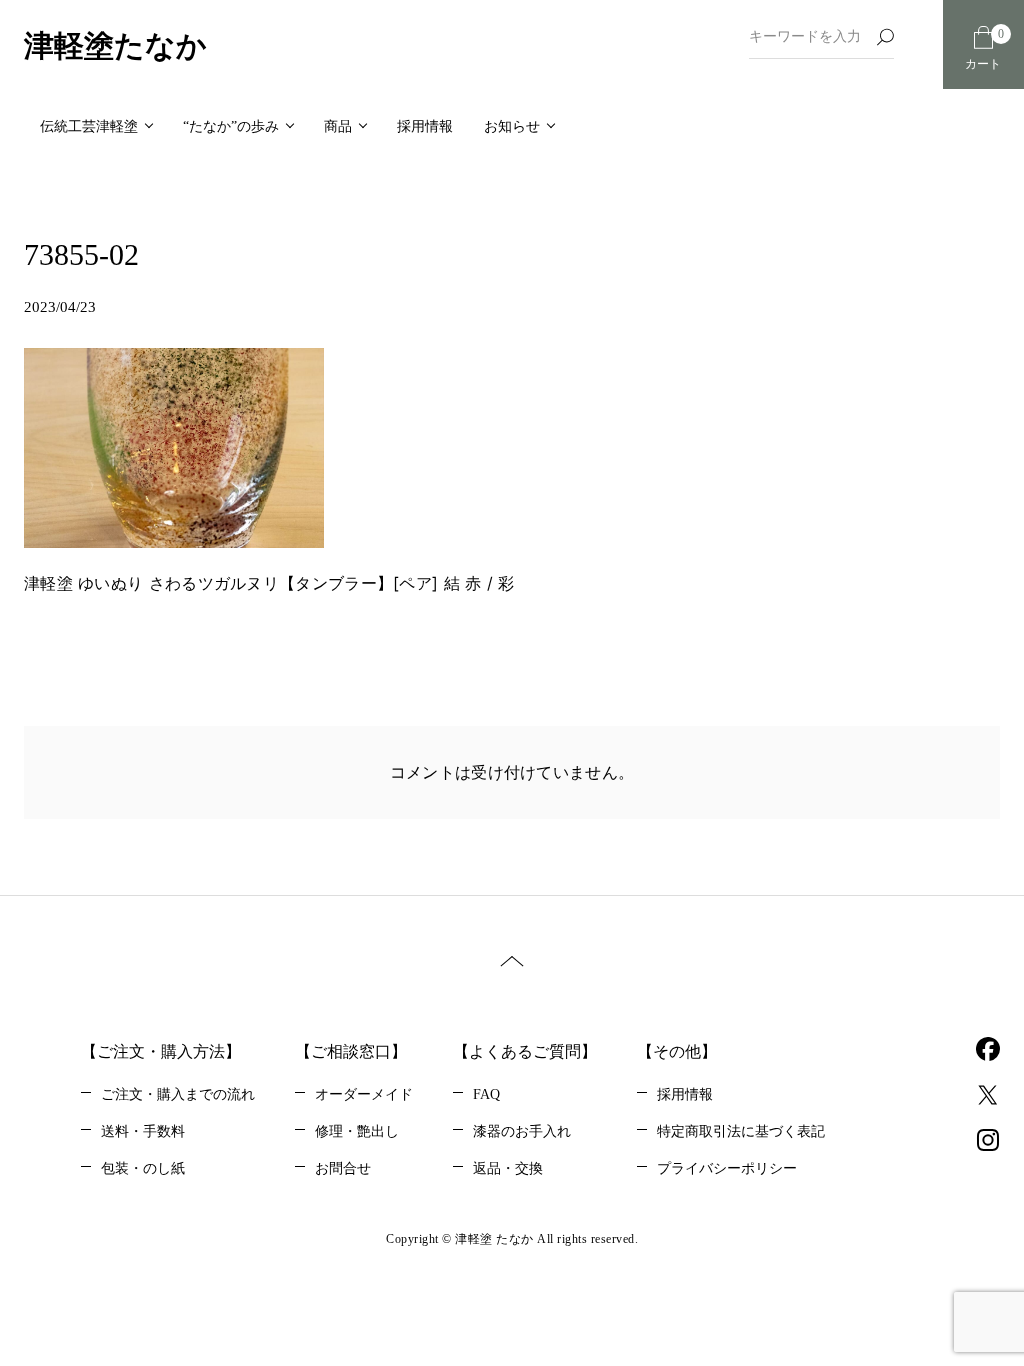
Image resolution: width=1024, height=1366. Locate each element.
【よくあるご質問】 (525, 1051)
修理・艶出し (357, 1131)
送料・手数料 (143, 1131)
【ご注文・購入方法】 (161, 1051)
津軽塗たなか (115, 45)
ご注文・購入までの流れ (178, 1094)
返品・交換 (508, 1168)
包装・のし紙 (143, 1168)
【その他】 (677, 1051)
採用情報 (685, 1094)
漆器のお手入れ (522, 1131)
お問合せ (343, 1168)
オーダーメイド (364, 1094)
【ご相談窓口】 (351, 1051)
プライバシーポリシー (727, 1168)
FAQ (486, 1094)
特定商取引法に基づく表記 (741, 1131)
